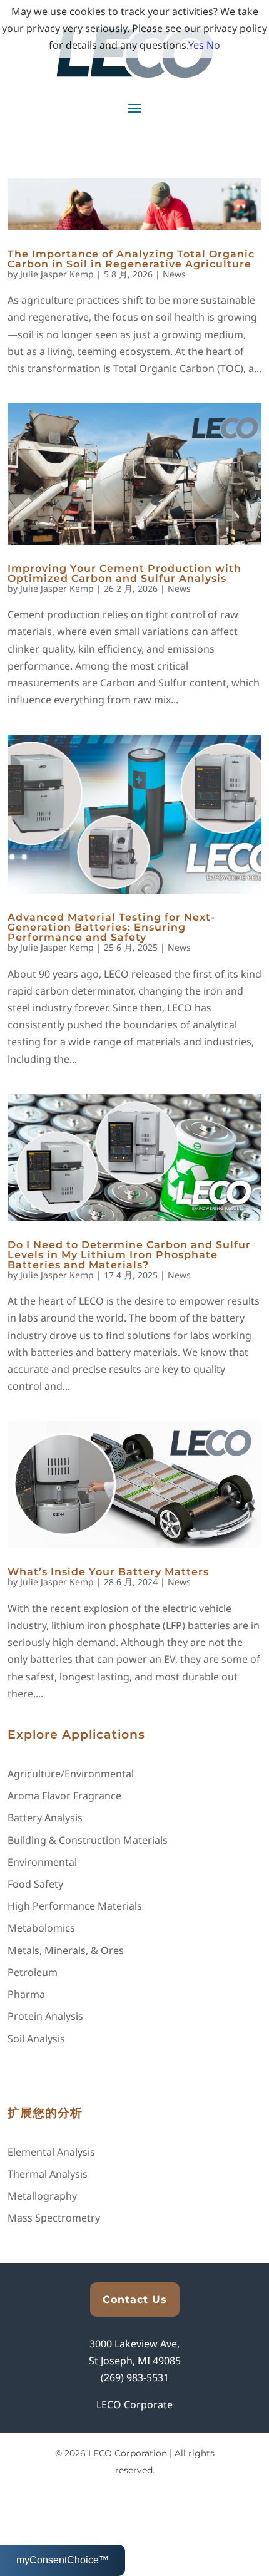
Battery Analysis (45, 1818)
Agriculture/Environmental (71, 1774)
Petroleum (33, 1972)
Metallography (42, 2196)
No (213, 45)
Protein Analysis (45, 2016)
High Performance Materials (75, 1906)
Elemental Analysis (51, 2152)
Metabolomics (41, 1928)
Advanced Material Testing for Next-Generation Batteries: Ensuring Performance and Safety (111, 927)
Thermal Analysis (48, 2174)
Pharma (26, 1994)
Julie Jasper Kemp (57, 274)
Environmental (42, 1862)
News (174, 274)
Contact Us (135, 2299)
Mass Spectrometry (54, 2218)
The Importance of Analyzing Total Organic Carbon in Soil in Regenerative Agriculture (131, 259)
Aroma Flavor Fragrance (64, 1796)
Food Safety (35, 1884)
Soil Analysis (36, 2039)
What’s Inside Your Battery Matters (108, 1572)
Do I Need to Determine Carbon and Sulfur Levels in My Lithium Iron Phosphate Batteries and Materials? (129, 1255)
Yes (196, 45)
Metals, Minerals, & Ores (66, 1950)
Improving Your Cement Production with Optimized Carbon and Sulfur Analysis (124, 573)
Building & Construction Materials (88, 1840)
